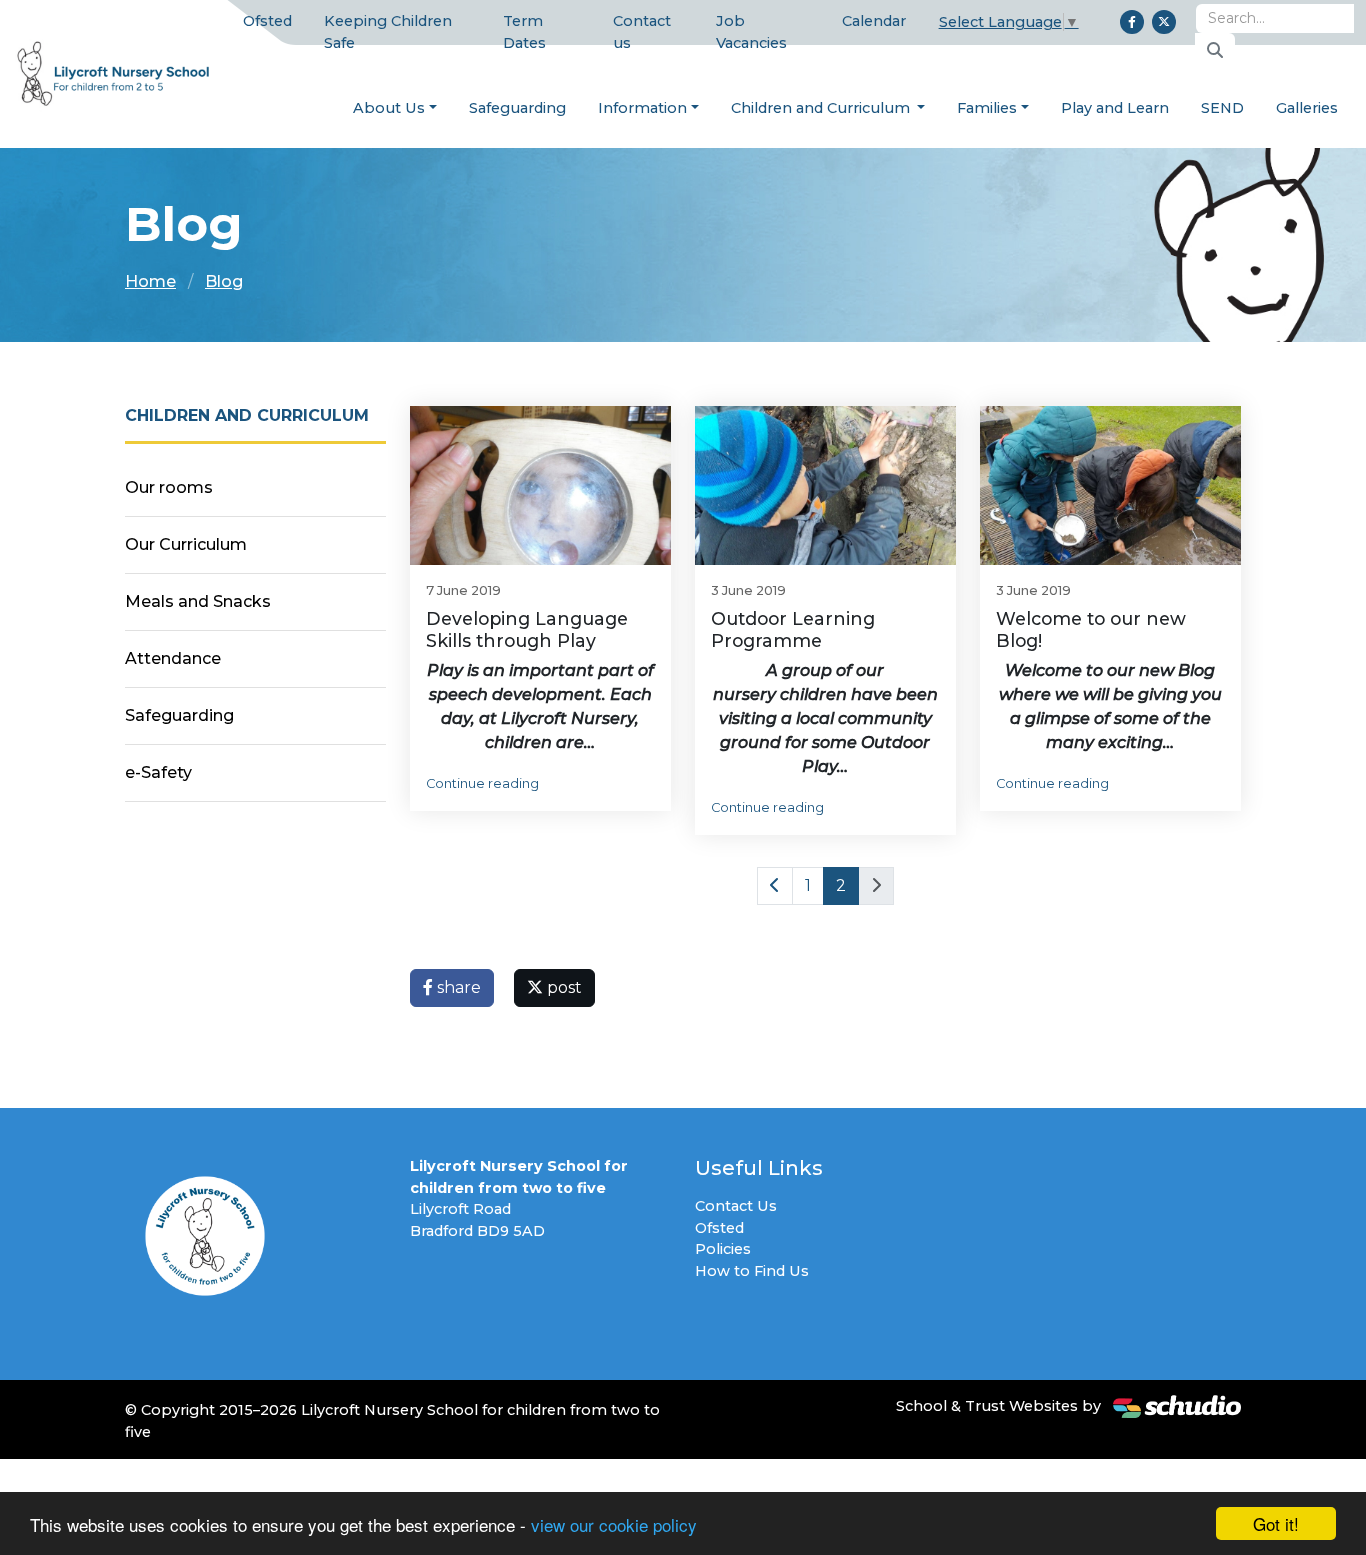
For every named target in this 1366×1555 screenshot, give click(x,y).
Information (642, 108)
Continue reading (482, 783)
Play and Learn (1115, 108)
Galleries (1307, 108)
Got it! (1276, 1523)
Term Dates (524, 32)
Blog (224, 281)
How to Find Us (752, 1271)
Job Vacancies (751, 32)
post (562, 987)
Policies (723, 1249)
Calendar (874, 21)
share (457, 987)
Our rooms (169, 487)
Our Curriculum (186, 544)
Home (150, 281)
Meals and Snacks (198, 601)
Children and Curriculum (822, 108)
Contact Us (736, 1206)
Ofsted (267, 21)
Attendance (173, 658)
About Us (389, 108)
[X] (1164, 22)
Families (987, 108)
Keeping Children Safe (388, 32)
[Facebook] (1132, 22)
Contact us (642, 32)
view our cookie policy (614, 1524)
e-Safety (158, 772)
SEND (1222, 108)
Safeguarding (517, 108)
